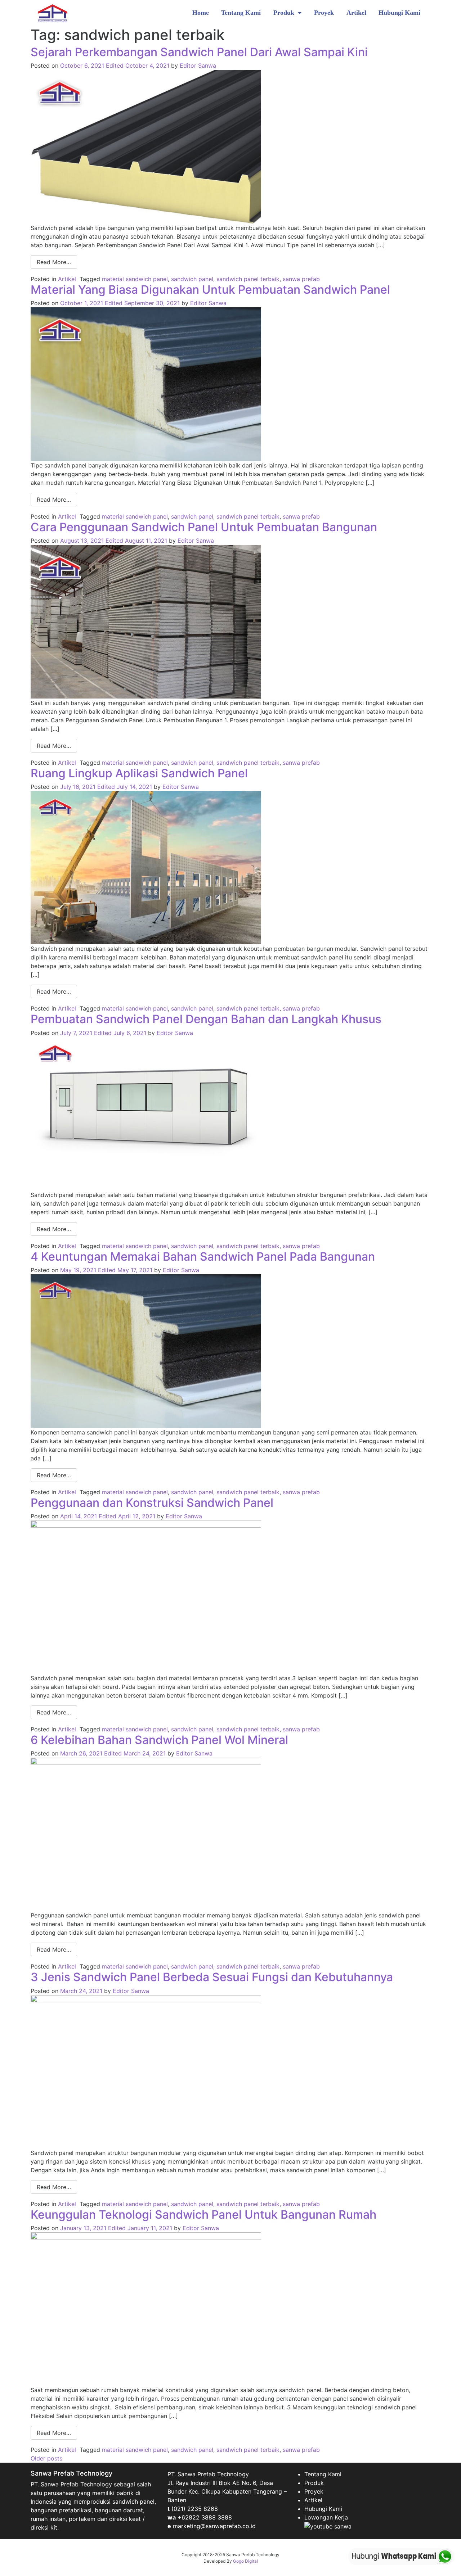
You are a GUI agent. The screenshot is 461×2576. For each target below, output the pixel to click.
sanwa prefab (301, 279)
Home (201, 13)
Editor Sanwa (198, 65)
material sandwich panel (135, 279)
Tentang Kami (241, 13)
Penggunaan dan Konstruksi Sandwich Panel (152, 1503)
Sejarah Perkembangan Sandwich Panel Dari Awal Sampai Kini (199, 52)
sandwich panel (192, 279)
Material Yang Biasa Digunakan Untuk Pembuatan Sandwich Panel (210, 290)
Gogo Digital (245, 2561)
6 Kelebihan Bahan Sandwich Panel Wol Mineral (159, 1740)
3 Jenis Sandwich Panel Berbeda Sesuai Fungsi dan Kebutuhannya (212, 1977)
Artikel (356, 13)
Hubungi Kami (399, 13)
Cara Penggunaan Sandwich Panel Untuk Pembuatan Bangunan (204, 527)
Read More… (54, 262)
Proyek (324, 13)
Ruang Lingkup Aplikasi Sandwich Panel (139, 773)
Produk (285, 13)
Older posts (46, 2458)
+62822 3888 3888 (205, 2517)
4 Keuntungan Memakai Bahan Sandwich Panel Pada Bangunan (203, 1257)
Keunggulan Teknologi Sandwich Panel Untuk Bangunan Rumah (203, 2215)
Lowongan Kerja (326, 2517)
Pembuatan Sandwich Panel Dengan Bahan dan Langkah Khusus (206, 1019)
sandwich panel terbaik (248, 279)
